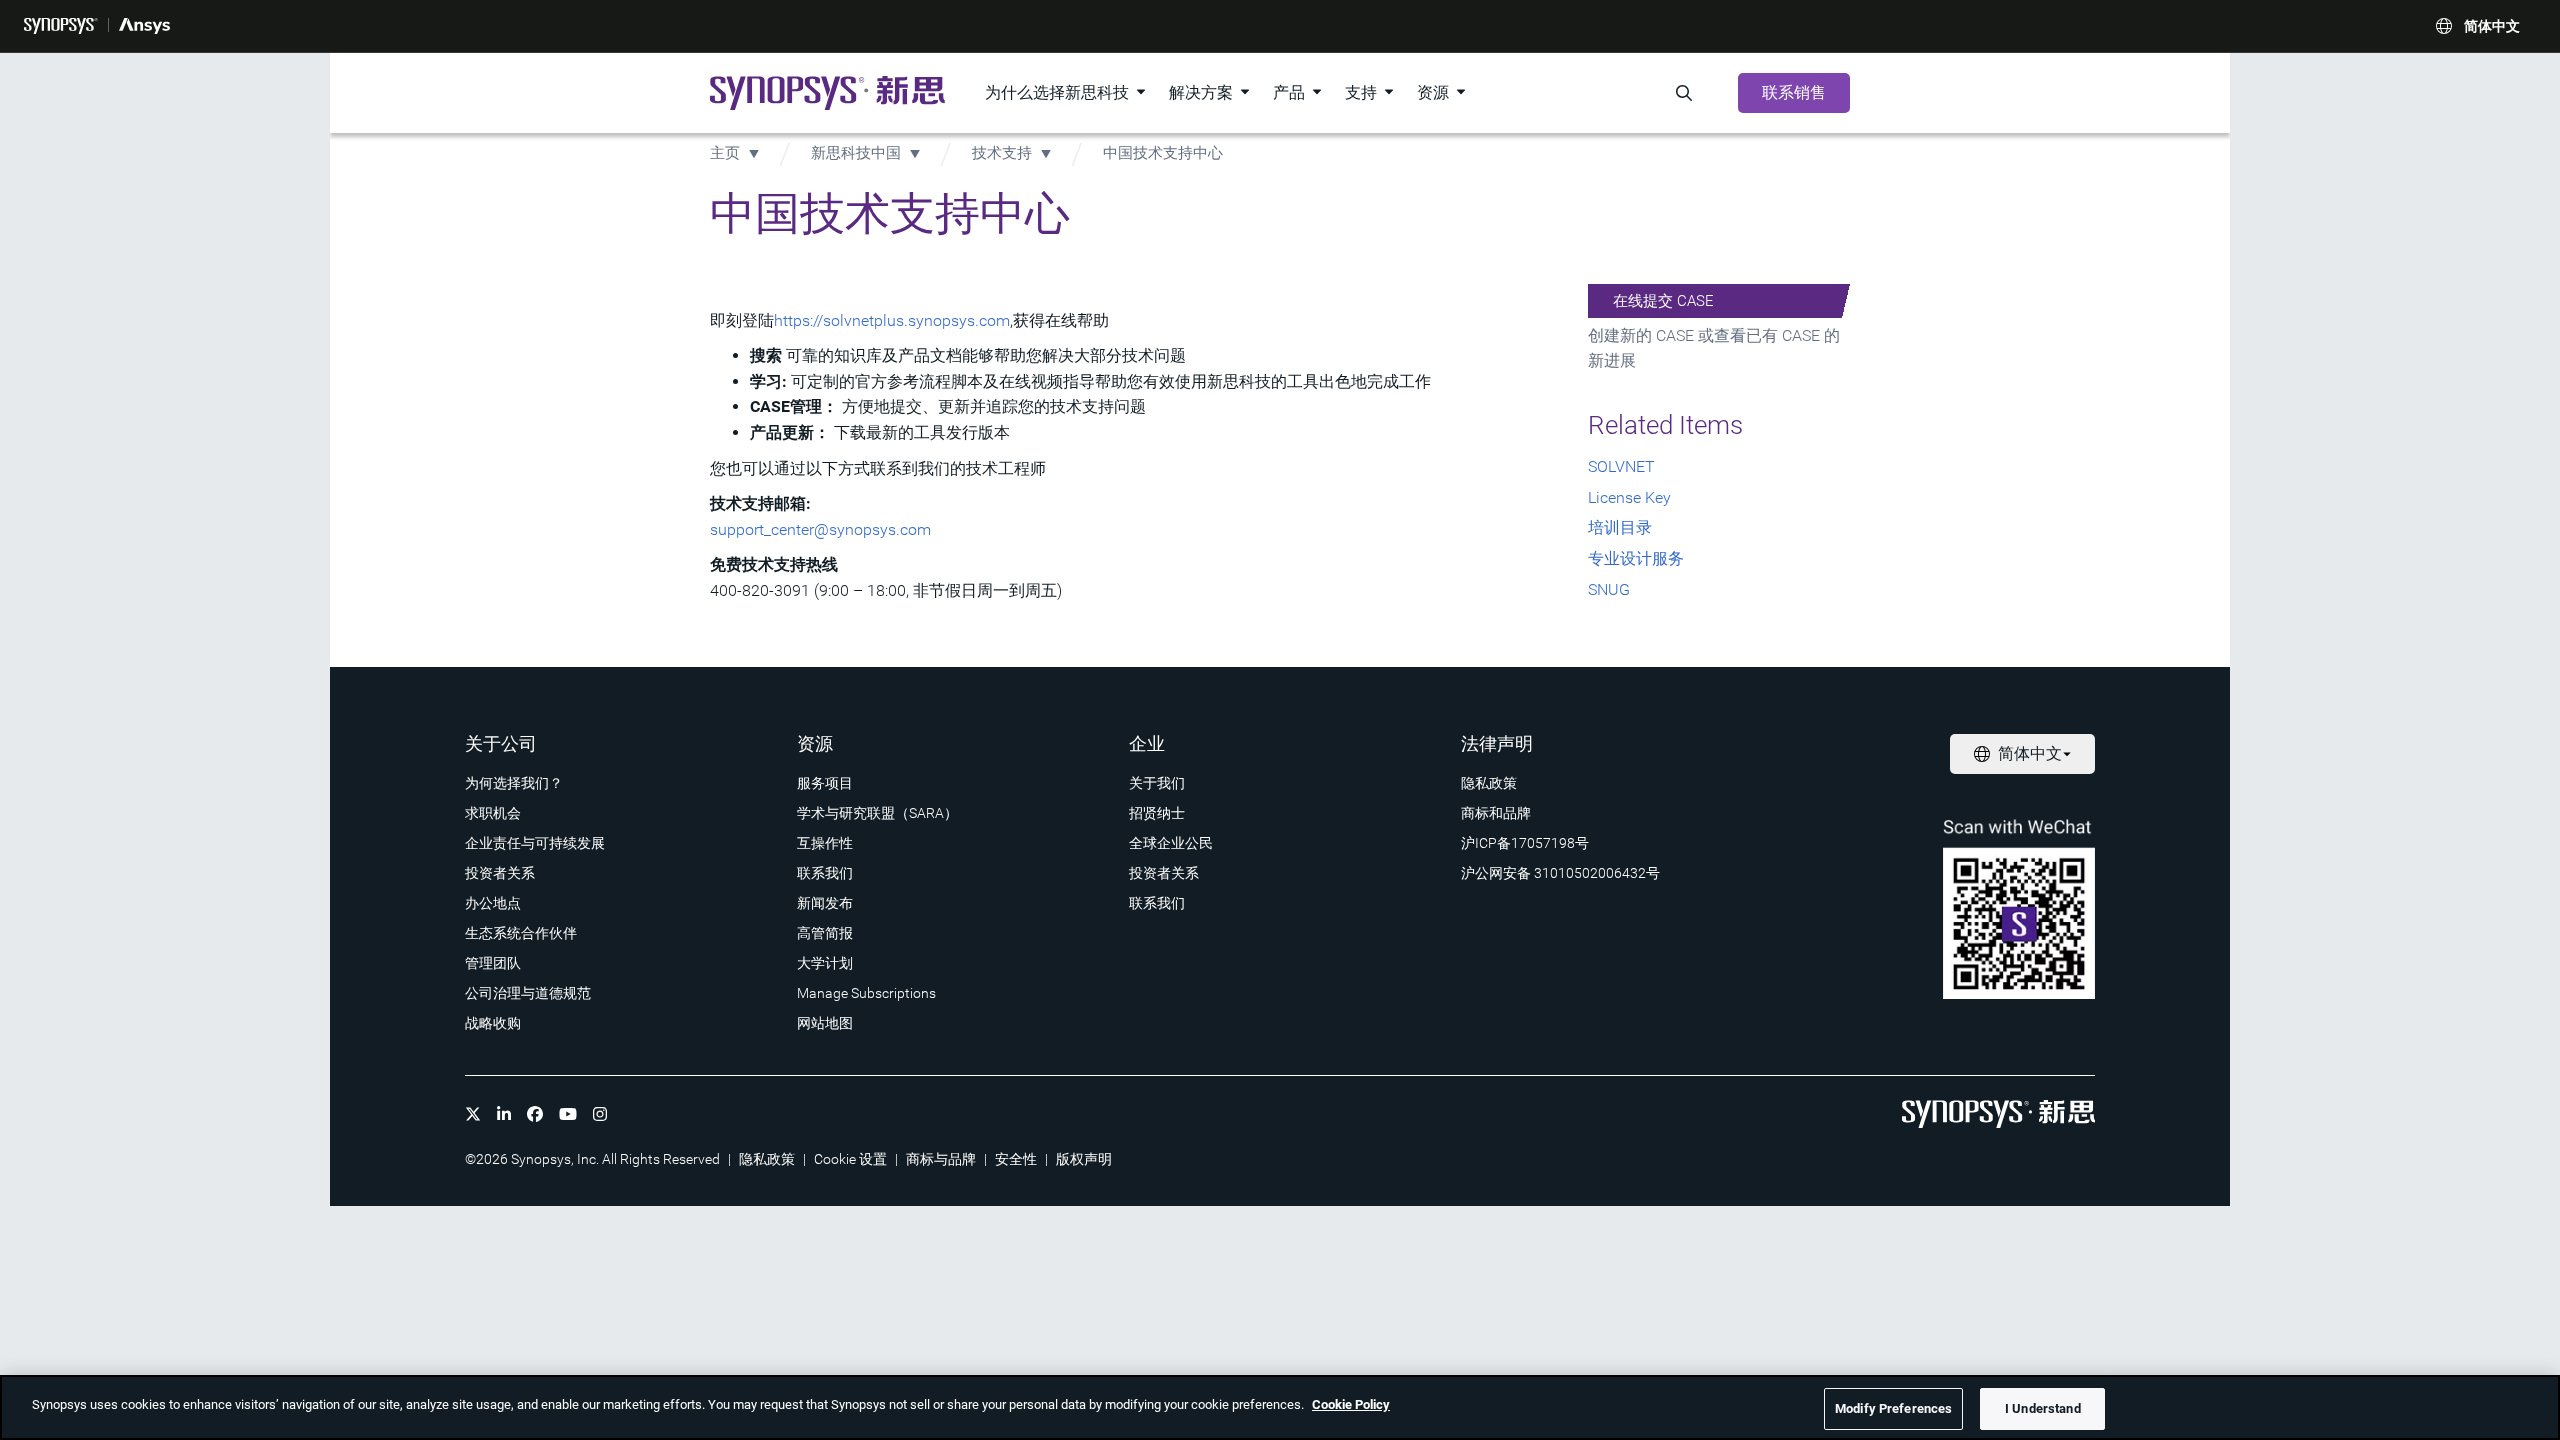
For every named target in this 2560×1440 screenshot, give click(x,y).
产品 (1289, 92)
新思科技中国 (856, 153)
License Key (1629, 497)
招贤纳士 (1157, 813)
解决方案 (1201, 92)
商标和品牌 (1496, 813)
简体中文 (2492, 26)
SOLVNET (1621, 466)
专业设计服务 (1636, 558)
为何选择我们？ (514, 783)
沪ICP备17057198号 (1525, 843)
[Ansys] (144, 26)
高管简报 (825, 933)
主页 (725, 153)
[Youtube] (568, 1114)
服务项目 (825, 783)
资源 (1433, 92)
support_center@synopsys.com (820, 529)
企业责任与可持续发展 (535, 843)
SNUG (1609, 589)
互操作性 (825, 843)
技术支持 (1004, 153)
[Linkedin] (504, 1114)
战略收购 (493, 1023)
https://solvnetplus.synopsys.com (892, 320)
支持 (1361, 92)
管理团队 (493, 963)
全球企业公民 (1171, 843)
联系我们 (825, 873)
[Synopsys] (61, 26)
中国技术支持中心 (1163, 153)
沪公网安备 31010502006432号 (1560, 873)
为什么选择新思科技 (1057, 92)
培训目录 (1620, 527)
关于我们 (1157, 783)
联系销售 (1794, 92)
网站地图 (825, 1023)
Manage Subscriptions (866, 993)
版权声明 (1084, 1159)
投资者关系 (500, 873)
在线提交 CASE (1663, 301)
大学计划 (825, 963)
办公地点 (493, 903)
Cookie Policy (1351, 1404)
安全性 (1016, 1159)
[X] (473, 1114)
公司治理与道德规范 (528, 993)
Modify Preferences (1893, 1408)
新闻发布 (825, 903)
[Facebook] (535, 1114)
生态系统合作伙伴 (521, 933)
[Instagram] (600, 1114)
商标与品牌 (941, 1159)
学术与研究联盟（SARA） (877, 813)
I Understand (2043, 1408)
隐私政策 (1489, 783)
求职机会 (493, 813)
